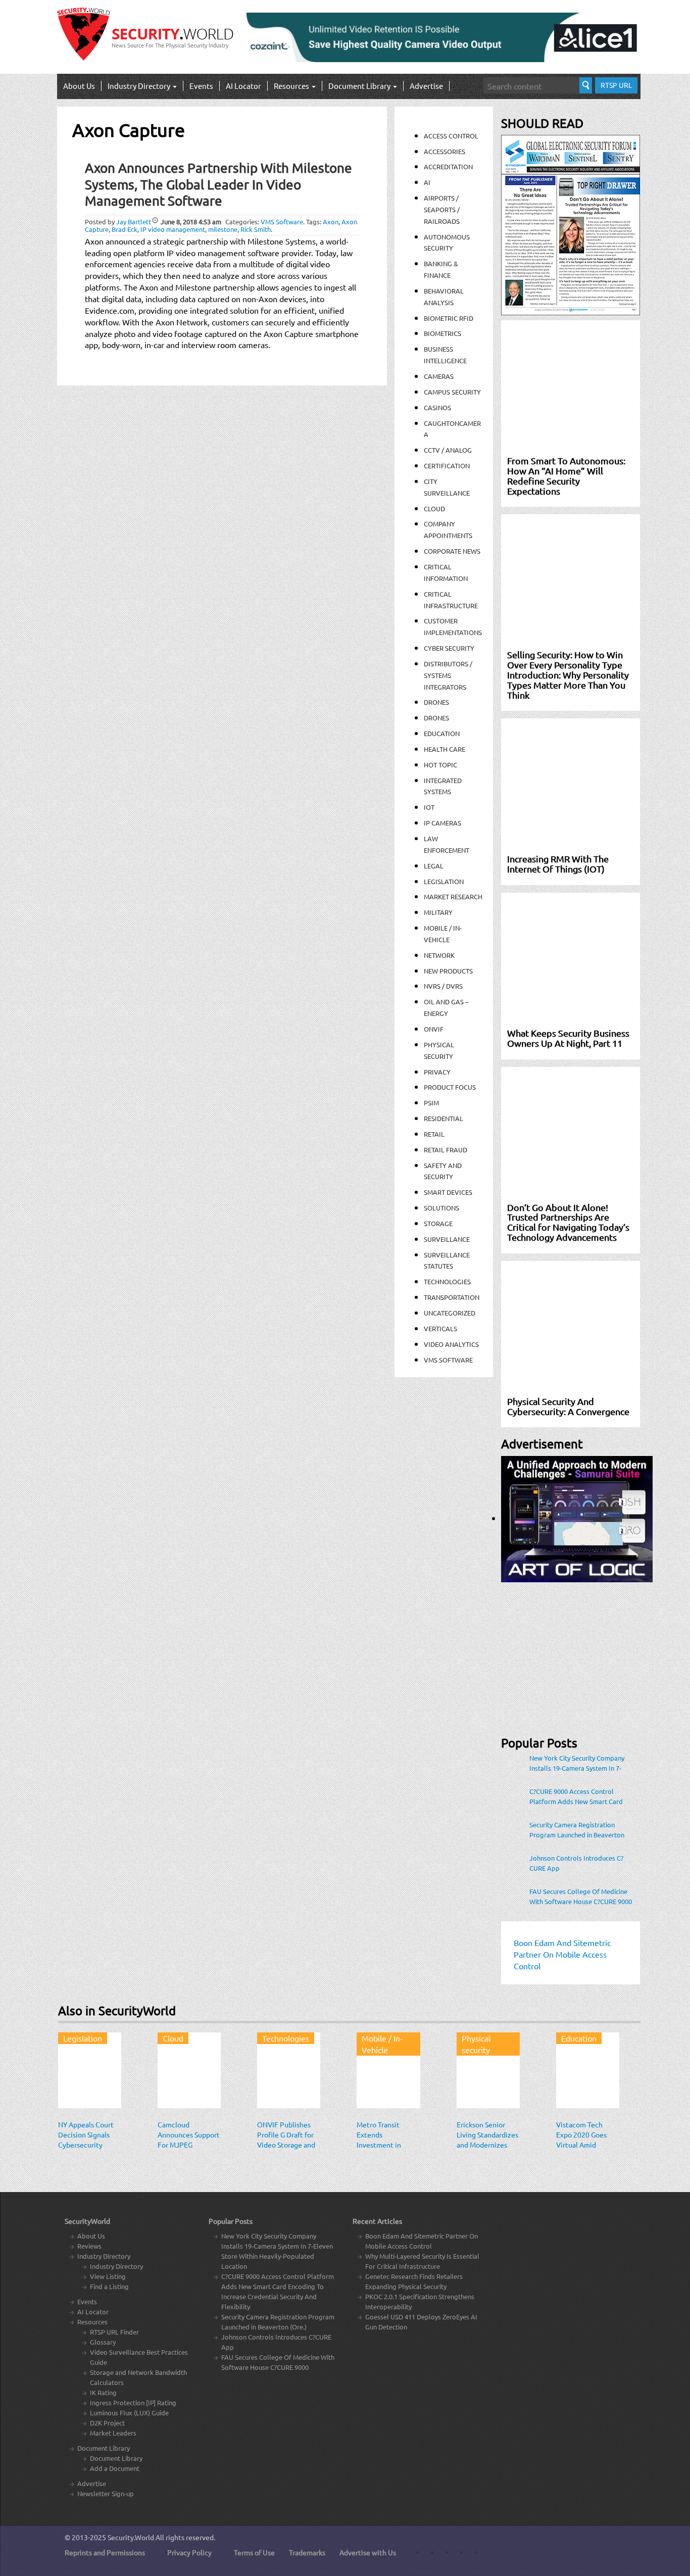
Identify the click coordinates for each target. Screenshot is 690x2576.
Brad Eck (125, 229)
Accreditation (448, 166)
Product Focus (450, 1087)
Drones (436, 702)
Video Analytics (451, 1344)
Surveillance (447, 1239)
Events (201, 86)
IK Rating (103, 2392)
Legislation (444, 881)
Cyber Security (449, 648)
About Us (79, 86)
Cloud (434, 508)
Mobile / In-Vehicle (382, 2044)
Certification (447, 466)
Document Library (360, 86)
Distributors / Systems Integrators (448, 675)
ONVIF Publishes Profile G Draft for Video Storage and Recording (286, 2140)
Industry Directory (140, 86)
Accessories (445, 151)
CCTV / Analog (448, 450)
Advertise (426, 86)
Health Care (445, 749)
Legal (434, 866)
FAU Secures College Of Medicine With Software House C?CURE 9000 (581, 1896)
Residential (443, 1118)
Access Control (451, 136)
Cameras (439, 376)
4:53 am (191, 222)
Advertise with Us (368, 2552)
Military (438, 912)
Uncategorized (450, 1313)
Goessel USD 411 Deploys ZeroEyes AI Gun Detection (421, 2322)
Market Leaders (113, 2433)
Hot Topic (440, 765)
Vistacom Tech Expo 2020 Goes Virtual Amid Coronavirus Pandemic (581, 2145)
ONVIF (434, 1029)
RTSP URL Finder (114, 2332)
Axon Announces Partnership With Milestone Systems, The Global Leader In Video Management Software (218, 184)
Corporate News (452, 551)
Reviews (89, 2246)
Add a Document (115, 2468)
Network (439, 955)
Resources (292, 86)
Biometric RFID (449, 318)
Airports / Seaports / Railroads (442, 209)
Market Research (453, 896)
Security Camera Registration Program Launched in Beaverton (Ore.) (577, 1830)
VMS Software (282, 222)
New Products (448, 971)
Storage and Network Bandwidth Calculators (138, 2377)
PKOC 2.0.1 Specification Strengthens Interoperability (420, 2301)
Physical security (476, 2044)
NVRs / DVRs (443, 986)
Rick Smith (256, 229)
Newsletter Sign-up (106, 2493)
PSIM (431, 1103)
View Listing (108, 2276)
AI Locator (243, 86)
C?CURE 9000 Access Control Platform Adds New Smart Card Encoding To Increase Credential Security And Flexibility (577, 1796)
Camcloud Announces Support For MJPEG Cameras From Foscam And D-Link (189, 2145)
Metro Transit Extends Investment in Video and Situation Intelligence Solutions (388, 2150)
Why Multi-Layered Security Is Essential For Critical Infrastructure (422, 2261)
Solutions (441, 1208)
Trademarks (307, 2552)
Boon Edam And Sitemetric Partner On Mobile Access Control (422, 2241)
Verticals (440, 1328)
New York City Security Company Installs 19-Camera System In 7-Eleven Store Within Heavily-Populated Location (577, 1763)
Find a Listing (109, 2286)
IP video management (173, 229)
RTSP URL (616, 85)
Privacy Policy (189, 2552)
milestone (223, 229)
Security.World (131, 2537)
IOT (429, 807)
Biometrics (442, 333)
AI (427, 182)
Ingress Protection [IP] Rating (133, 2402)
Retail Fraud (446, 1150)
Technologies (447, 1281)
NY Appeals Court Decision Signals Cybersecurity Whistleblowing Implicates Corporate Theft (86, 2150)
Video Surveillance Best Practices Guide (139, 2357)
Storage (438, 1223)
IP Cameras (442, 823)
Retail (434, 1134)
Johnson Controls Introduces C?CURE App (576, 1863)
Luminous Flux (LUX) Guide (129, 2413)
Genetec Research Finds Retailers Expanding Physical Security (414, 2281)
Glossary (103, 2342)
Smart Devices (448, 1192)
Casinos (437, 407)
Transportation (452, 1297)
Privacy (437, 1072)
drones (436, 718)
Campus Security (452, 392)
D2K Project (107, 2423)
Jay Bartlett (134, 222)
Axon (331, 222)
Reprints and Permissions (105, 2552)
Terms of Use (254, 2552)
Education (442, 733)
